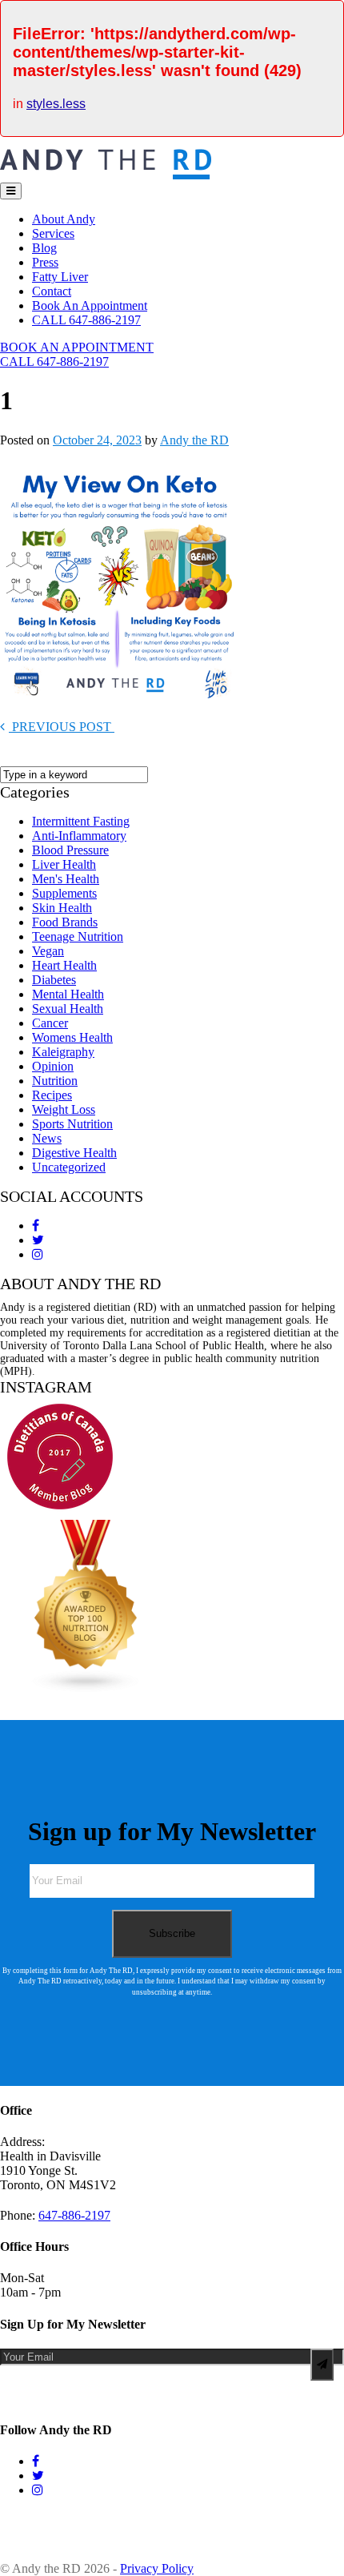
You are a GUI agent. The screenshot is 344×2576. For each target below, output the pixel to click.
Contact (52, 291)
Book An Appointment (90, 305)
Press (45, 262)
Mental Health (68, 994)
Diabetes (54, 980)
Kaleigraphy (63, 1052)
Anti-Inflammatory (79, 836)
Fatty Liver (60, 277)
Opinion (53, 1066)
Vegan (48, 951)
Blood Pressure (70, 850)
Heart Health (64, 965)
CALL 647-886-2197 (86, 320)
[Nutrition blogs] (86, 1688)
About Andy (64, 219)
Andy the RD (194, 440)
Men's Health (66, 879)
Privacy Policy (157, 2568)
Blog (44, 248)
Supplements (64, 893)
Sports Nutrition (72, 1124)
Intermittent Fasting (81, 821)
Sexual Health (68, 1009)
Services (53, 233)
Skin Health (62, 908)
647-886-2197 (74, 2215)
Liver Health (64, 864)
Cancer (50, 1023)
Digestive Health (74, 1153)
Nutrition (55, 1081)
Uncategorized (69, 1167)
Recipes (52, 1095)
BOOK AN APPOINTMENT (77, 347)
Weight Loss (64, 1109)
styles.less (56, 104)
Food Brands (65, 922)
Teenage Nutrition (78, 936)
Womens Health (72, 1037)
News (47, 1138)
